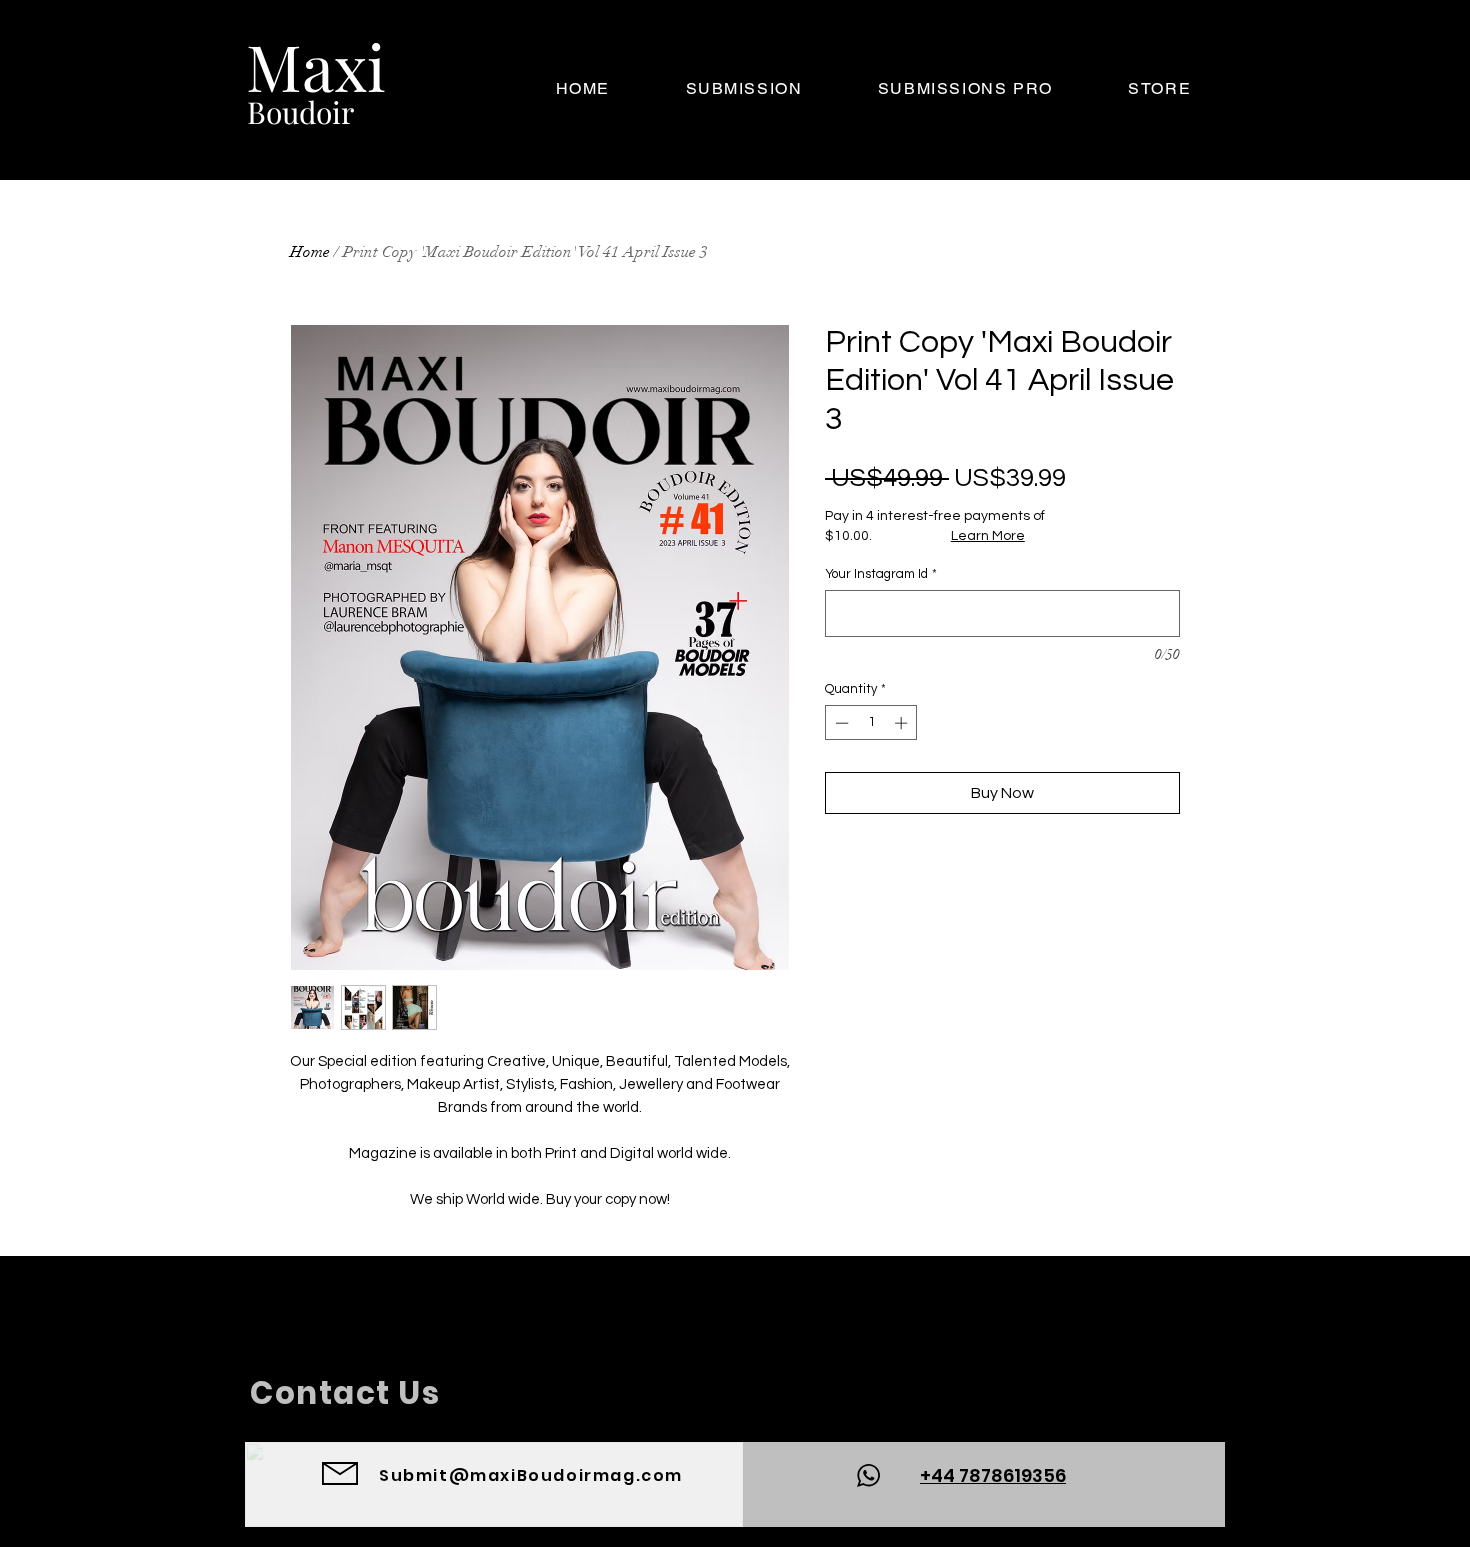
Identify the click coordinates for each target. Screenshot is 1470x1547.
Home (310, 252)
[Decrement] (840, 723)
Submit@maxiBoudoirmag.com (531, 1475)
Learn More (988, 536)
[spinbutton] (871, 723)
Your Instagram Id (881, 574)
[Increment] (903, 723)
